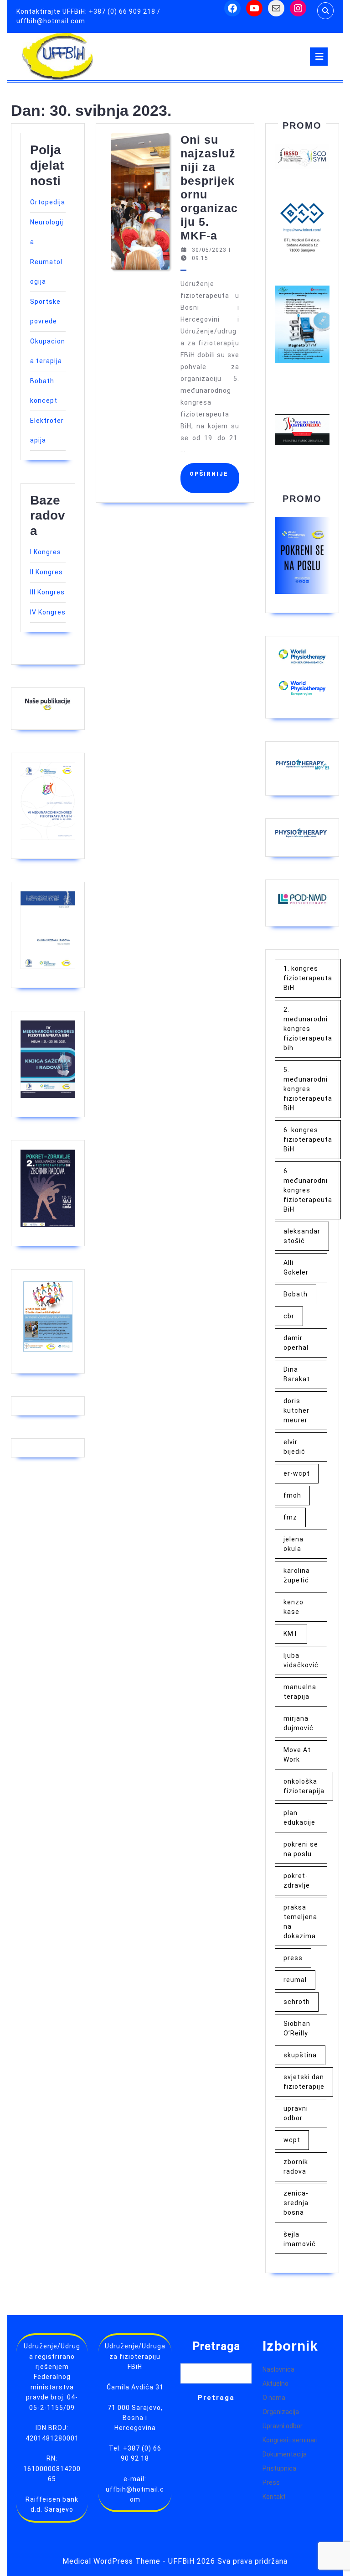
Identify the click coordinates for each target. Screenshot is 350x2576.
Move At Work (297, 1755)
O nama (274, 2398)
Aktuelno (275, 2383)
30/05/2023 (209, 250)
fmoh (292, 1495)
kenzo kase (293, 1607)
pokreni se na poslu (301, 1849)
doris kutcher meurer (296, 1410)
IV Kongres (48, 612)
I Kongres (46, 552)
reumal (295, 1980)
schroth (297, 2002)
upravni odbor (296, 2113)
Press (271, 2482)
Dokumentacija (285, 2454)
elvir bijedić (294, 1447)
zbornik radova (296, 2167)
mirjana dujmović (299, 1723)
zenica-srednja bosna (296, 2203)
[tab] (319, 57)
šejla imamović (300, 2239)
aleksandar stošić (302, 1236)
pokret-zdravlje (297, 1881)
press (293, 1958)
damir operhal (296, 1343)
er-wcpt (297, 1473)
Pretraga (216, 2346)
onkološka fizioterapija (304, 1786)
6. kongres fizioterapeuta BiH (308, 1140)
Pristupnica (279, 2468)
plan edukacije (299, 1818)
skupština (300, 2055)
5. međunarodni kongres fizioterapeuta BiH (308, 1089)
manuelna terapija (300, 1692)
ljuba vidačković (301, 1660)
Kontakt (274, 2497)
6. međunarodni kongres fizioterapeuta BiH (308, 1190)
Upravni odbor (283, 2426)
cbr (289, 1316)
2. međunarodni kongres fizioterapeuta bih (308, 1029)
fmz (290, 1517)
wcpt (292, 2140)
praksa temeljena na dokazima (300, 1922)
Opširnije (212, 478)
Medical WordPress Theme (111, 2561)
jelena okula (293, 1544)
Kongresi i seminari (290, 2440)
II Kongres (46, 572)
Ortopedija (48, 202)
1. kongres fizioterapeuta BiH (308, 978)
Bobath (296, 1294)
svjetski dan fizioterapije (304, 2082)
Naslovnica (278, 2369)
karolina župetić (297, 1575)
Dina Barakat (297, 1374)
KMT (291, 1634)
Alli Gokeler (296, 1267)
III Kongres (47, 592)
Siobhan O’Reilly (297, 2028)
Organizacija (281, 2412)
